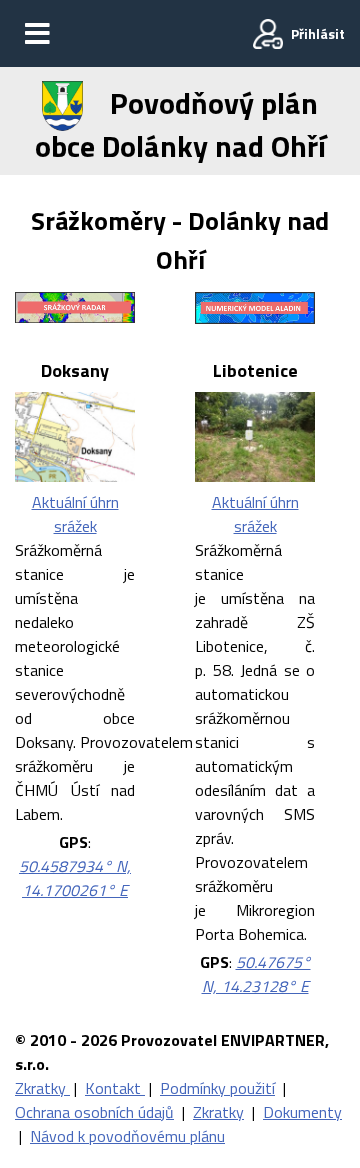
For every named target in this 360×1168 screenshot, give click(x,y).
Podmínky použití (217, 1088)
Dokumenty (302, 1112)
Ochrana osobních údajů (94, 1112)
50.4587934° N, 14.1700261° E (75, 878)
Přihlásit (318, 33)
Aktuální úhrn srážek (75, 514)
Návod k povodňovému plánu (127, 1136)
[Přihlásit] (268, 34)
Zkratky (42, 1088)
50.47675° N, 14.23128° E (256, 974)
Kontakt (115, 1088)
